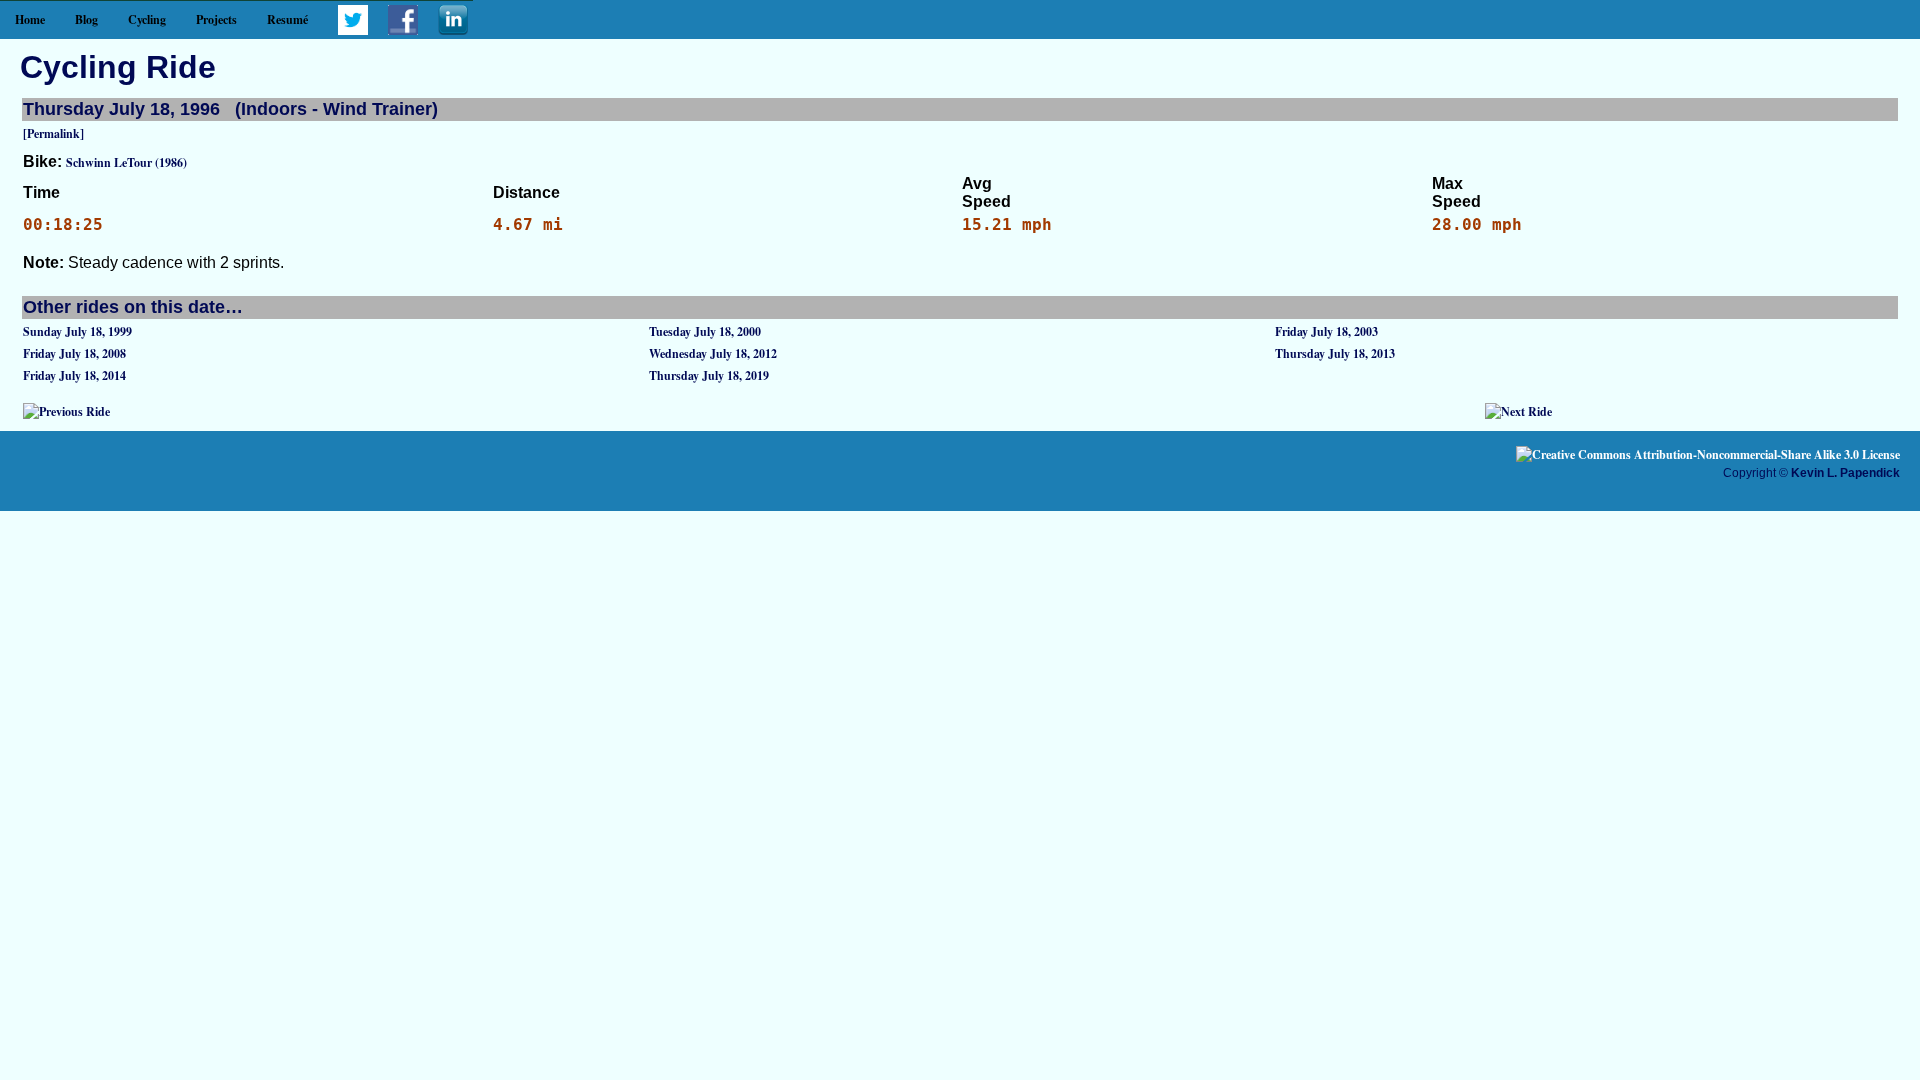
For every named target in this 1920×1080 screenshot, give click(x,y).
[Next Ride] (1518, 411)
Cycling (147, 19)
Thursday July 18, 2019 (709, 375)
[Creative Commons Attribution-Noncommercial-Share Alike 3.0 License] (1708, 454)
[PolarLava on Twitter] (353, 30)
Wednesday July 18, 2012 (713, 353)
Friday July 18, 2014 (74, 375)
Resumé (287, 19)
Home (30, 19)
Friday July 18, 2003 (1326, 331)
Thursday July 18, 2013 (1335, 353)
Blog (86, 19)
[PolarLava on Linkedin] (453, 30)
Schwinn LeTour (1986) (126, 162)
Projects (216, 19)
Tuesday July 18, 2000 (705, 331)
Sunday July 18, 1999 (77, 331)
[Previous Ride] (66, 411)
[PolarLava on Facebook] (403, 30)
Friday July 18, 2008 (74, 353)
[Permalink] (53, 133)
